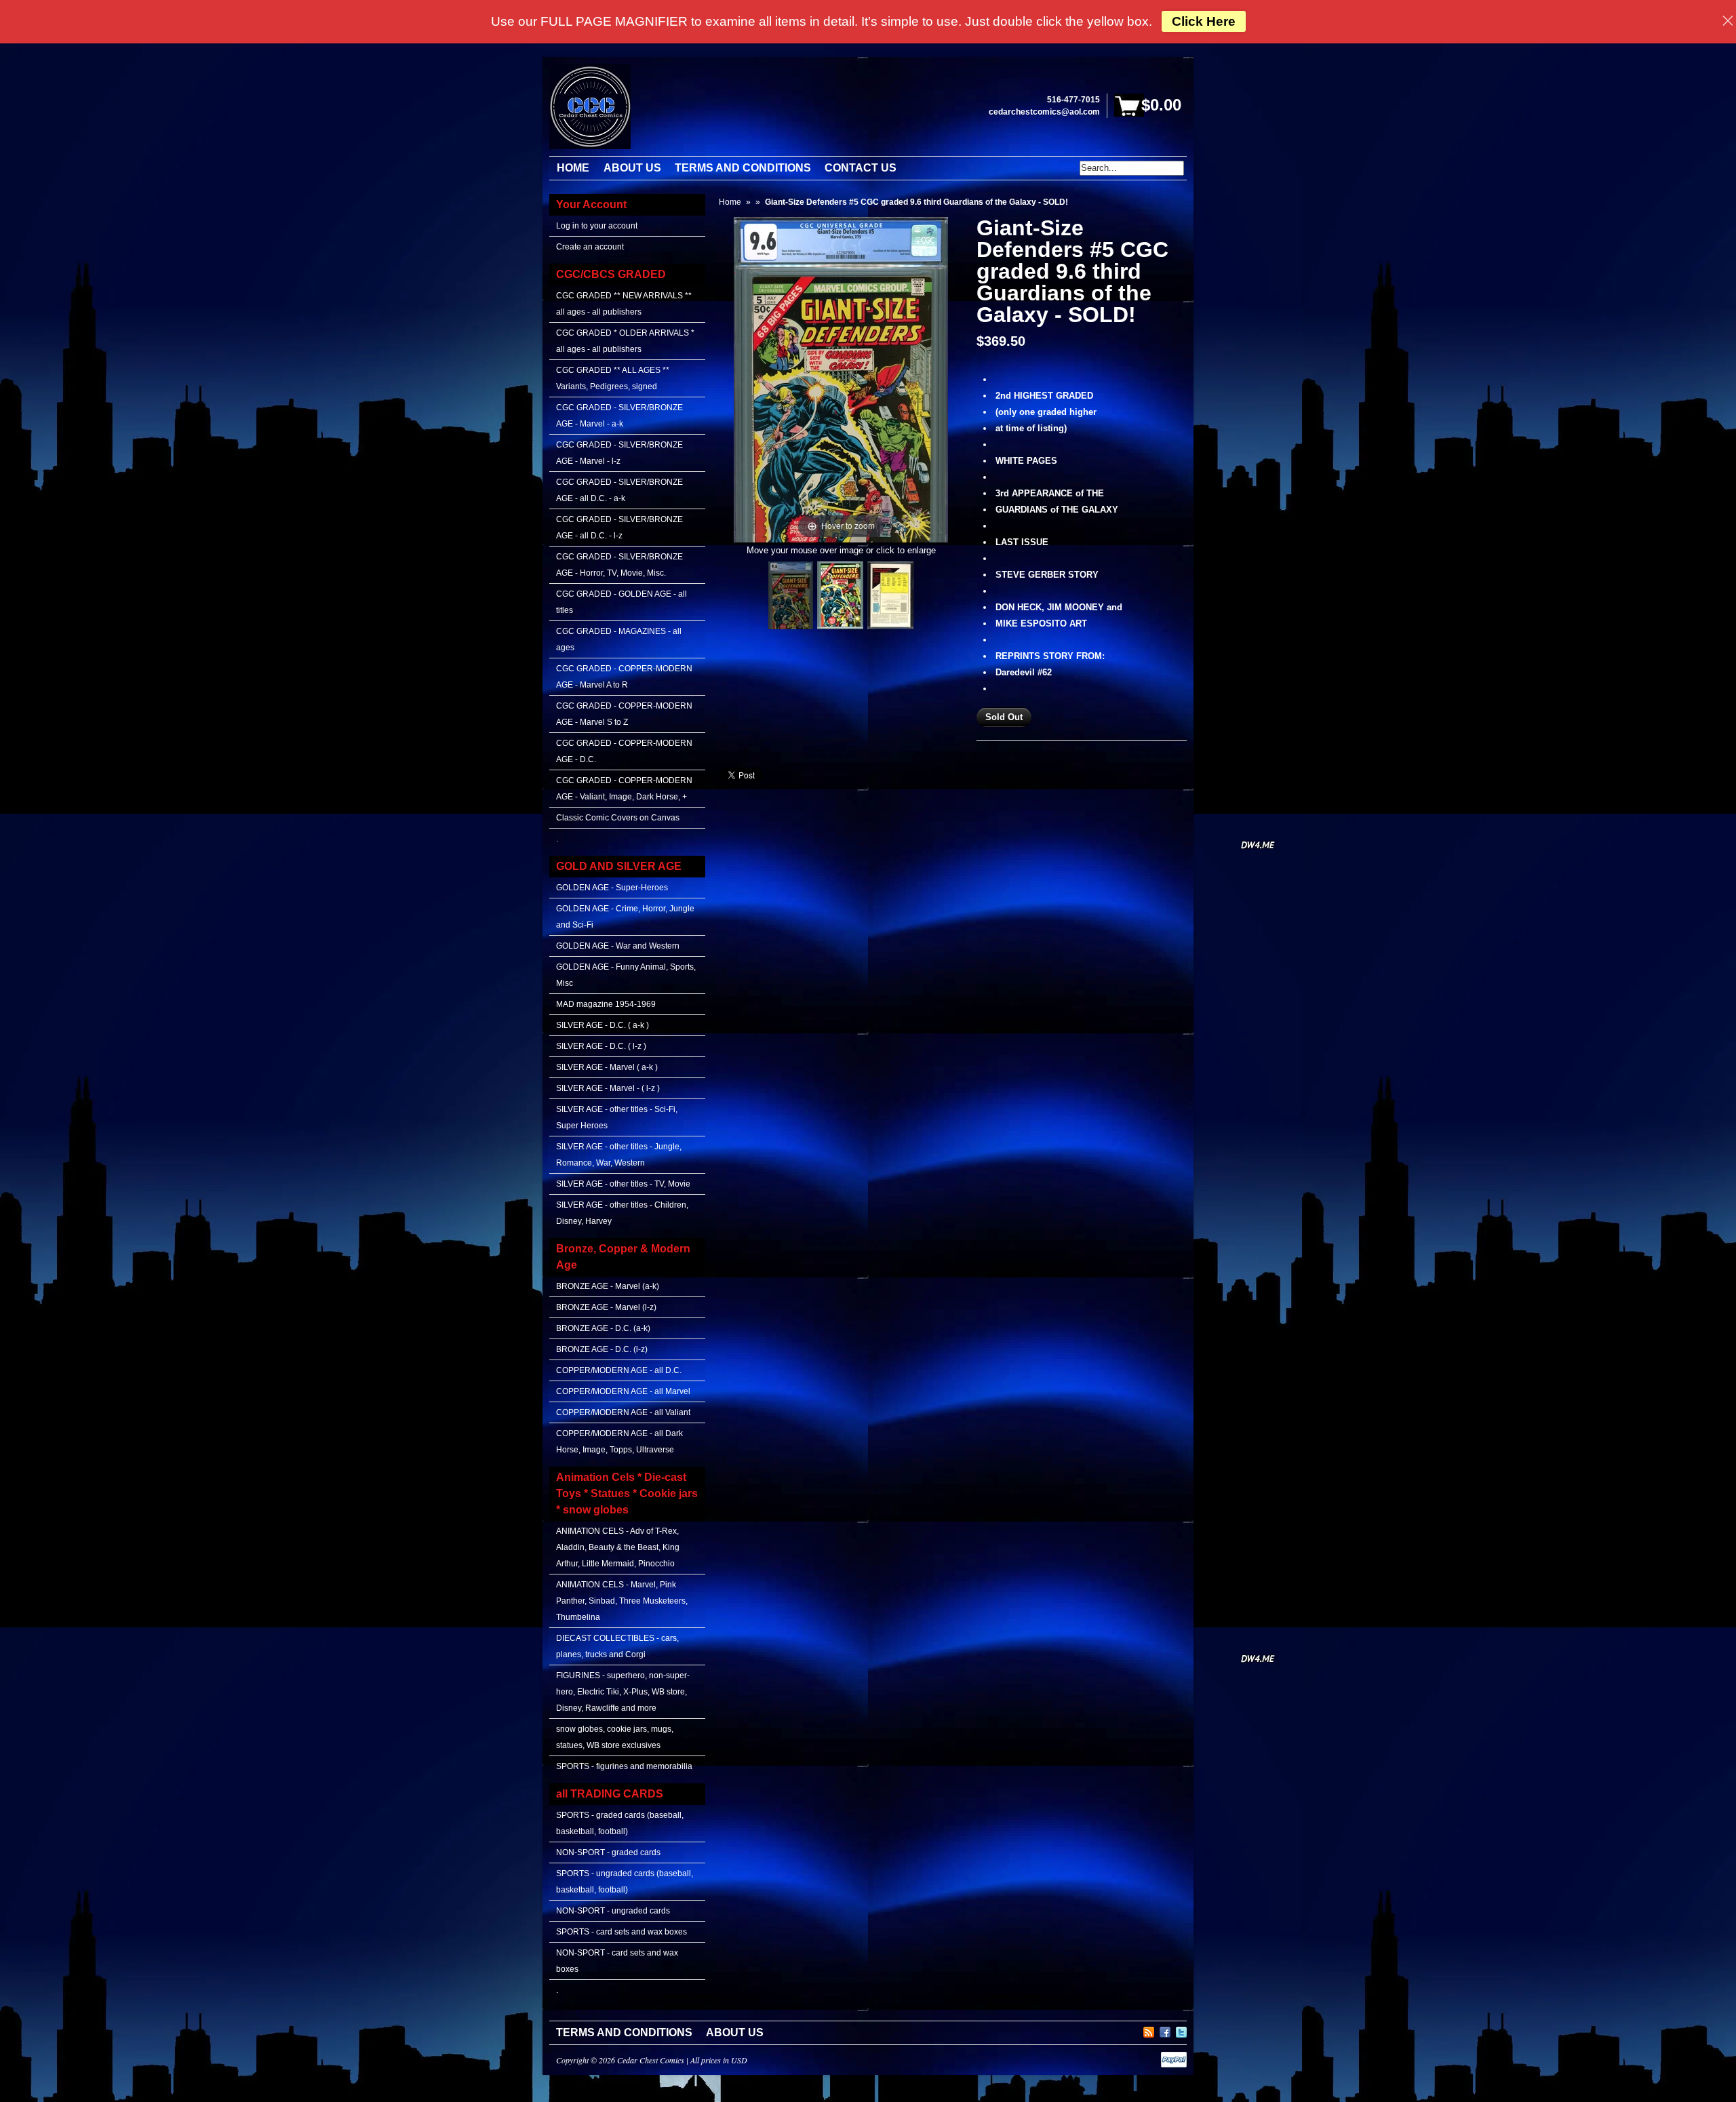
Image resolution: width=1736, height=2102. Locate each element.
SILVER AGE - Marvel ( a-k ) (607, 1067)
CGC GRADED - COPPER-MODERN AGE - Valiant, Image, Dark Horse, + (624, 789)
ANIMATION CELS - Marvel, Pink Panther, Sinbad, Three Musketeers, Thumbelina (622, 1601)
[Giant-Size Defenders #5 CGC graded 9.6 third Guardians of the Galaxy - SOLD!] (791, 595)
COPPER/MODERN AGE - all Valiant (623, 1412)
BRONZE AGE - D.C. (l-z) (602, 1349)
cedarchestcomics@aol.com (1044, 112)
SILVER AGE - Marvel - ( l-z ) (608, 1088)
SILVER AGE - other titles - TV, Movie (623, 1184)
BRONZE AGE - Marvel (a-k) (608, 1286)
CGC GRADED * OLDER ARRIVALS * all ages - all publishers (625, 341)
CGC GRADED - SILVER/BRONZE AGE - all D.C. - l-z (619, 528)
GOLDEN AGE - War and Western (618, 946)
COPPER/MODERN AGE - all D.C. (619, 1370)
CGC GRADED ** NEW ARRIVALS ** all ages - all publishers (624, 304)
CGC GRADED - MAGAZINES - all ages (619, 639)
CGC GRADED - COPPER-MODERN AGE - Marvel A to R (624, 677)
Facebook (1165, 2030)
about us (735, 2032)
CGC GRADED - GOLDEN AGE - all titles (622, 602)
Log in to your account (597, 226)
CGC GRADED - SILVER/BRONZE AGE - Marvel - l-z (619, 453)
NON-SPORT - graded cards (608, 1852)
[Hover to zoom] (841, 379)
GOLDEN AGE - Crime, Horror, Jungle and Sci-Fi (625, 917)
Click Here (1204, 21)
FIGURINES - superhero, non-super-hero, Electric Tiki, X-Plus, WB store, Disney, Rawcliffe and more (623, 1692)
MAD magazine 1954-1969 (606, 1004)
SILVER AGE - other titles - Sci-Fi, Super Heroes (617, 1117)
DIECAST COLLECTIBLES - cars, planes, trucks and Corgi (617, 1646)
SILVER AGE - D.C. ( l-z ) (601, 1046)
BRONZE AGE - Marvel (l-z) (606, 1307)
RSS (1149, 2030)
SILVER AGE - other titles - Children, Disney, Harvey (622, 1213)
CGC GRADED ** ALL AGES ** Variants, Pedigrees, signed (613, 378)
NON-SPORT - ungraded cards (613, 1911)
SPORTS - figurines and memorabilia (624, 1766)
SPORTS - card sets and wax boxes (622, 1932)
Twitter (1181, 2030)
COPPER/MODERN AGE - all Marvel (623, 1391)
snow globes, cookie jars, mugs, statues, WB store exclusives (615, 1737)
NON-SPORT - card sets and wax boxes (617, 1961)
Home (730, 202)
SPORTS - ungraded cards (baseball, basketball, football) (625, 1882)
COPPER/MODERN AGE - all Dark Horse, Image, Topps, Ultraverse (619, 1442)
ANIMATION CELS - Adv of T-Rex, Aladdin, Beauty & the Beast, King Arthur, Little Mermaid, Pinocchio (618, 1547)
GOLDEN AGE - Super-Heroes (612, 888)
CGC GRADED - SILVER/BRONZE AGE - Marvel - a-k (619, 416)
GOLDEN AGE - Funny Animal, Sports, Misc (626, 975)
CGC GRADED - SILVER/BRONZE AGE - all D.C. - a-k (619, 490)
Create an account (590, 247)
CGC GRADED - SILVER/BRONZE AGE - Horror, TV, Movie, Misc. (619, 565)
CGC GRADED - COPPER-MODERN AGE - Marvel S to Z (624, 714)
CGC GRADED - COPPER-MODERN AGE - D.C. (624, 751)
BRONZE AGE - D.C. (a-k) (603, 1328)
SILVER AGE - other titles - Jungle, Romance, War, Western (619, 1155)
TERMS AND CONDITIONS (624, 2032)
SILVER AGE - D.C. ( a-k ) (603, 1025)
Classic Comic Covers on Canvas (618, 818)
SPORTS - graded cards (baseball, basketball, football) (620, 1823)
